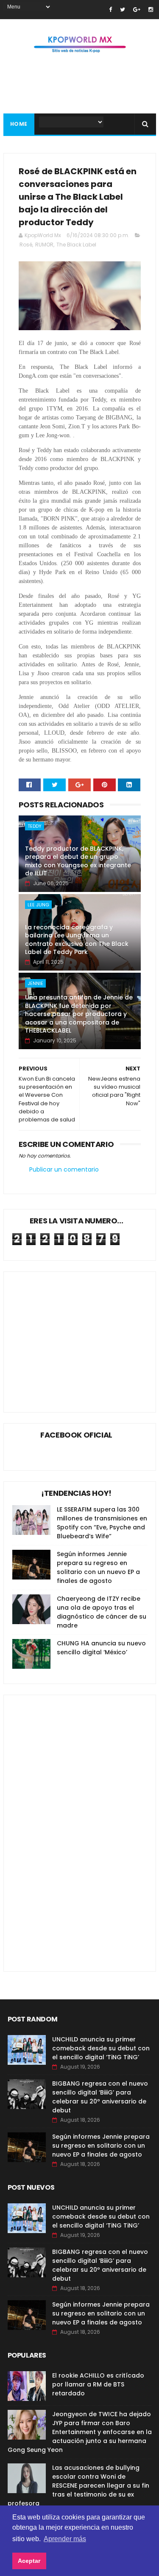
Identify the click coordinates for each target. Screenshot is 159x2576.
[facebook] (110, 10)
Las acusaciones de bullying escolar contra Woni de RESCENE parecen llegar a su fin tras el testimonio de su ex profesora (78, 2485)
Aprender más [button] (65, 2539)
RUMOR (44, 245)
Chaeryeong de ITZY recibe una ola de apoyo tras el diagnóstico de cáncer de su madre (102, 1612)
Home (19, 124)
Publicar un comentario (64, 1169)
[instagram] (151, 10)
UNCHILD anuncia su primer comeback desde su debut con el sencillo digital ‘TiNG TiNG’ (101, 2048)
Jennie (35, 983)
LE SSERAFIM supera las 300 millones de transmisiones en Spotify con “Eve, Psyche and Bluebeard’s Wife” (102, 1523)
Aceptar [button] (29, 2561)
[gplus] (137, 10)
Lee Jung (38, 905)
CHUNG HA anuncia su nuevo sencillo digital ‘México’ (101, 1648)
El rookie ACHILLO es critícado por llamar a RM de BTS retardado (98, 2384)
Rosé (26, 245)
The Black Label (76, 245)
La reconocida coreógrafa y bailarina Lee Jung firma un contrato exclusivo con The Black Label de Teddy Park (77, 940)
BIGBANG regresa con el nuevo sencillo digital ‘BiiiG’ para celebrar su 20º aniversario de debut (100, 2097)
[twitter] (123, 10)
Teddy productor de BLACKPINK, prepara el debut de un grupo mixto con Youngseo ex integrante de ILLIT (78, 861)
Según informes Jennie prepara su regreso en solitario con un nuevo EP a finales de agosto (98, 1567)
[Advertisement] (84, 1336)
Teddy (35, 826)
